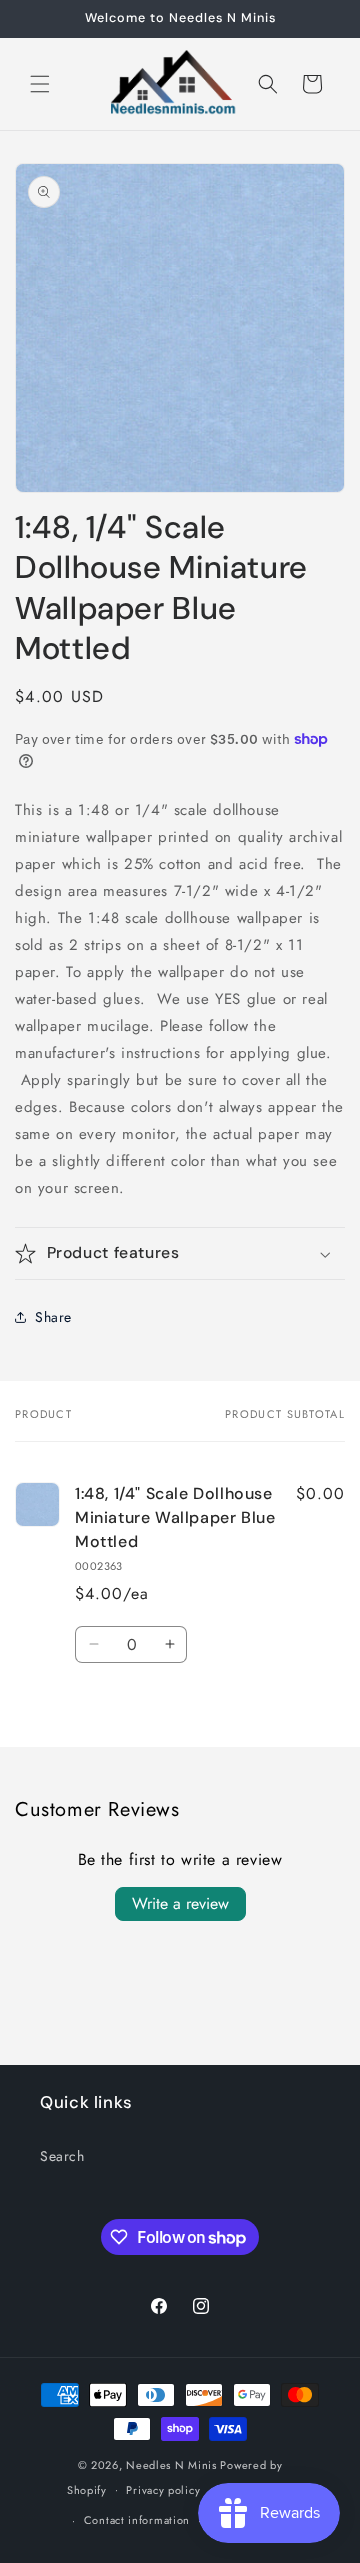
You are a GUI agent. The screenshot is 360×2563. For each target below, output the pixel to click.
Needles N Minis (171, 2465)
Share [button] (53, 1317)
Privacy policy (163, 2490)
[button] (40, 84)
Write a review (180, 1903)
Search (62, 2156)
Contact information (137, 2520)
